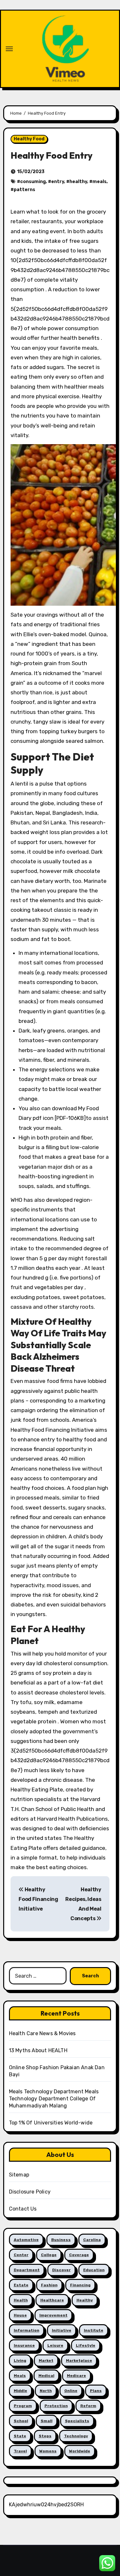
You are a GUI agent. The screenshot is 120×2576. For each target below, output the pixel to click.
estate (21, 2285)
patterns (24, 190)
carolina (92, 2240)
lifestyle (86, 2345)
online (71, 2391)
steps (45, 2436)
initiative (62, 2330)
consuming (33, 182)
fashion (49, 2285)
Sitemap (19, 2175)
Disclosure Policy (30, 2192)
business (61, 2240)
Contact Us (23, 2209)
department (27, 2270)
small (47, 2421)
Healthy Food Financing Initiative (38, 1899)
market (46, 2361)
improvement (53, 2315)
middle (20, 2391)
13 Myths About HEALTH (38, 2050)
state (20, 2436)
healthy (78, 182)
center (21, 2255)
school (21, 2421)
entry (58, 182)
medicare (76, 2376)
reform (88, 2406)
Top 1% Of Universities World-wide (51, 2123)
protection (56, 2406)
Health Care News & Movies (42, 2033)
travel (20, 2451)
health (21, 2300)
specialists (77, 2421)
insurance (24, 2345)
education (94, 2270)
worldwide (80, 2451)
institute (94, 2330)
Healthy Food (29, 139)
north (46, 2391)
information (27, 2330)
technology (76, 2436)
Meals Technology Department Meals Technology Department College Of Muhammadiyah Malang (54, 2099)
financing (80, 2285)
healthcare (52, 2300)
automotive (26, 2240)
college (49, 2255)
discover (61, 2270)
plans (96, 2391)
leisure (55, 2345)
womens (48, 2451)
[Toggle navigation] (9, 49)
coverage (79, 2255)
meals (100, 182)
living (20, 2361)
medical (46, 2376)
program (23, 2406)
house (20, 2315)
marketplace (79, 2361)
